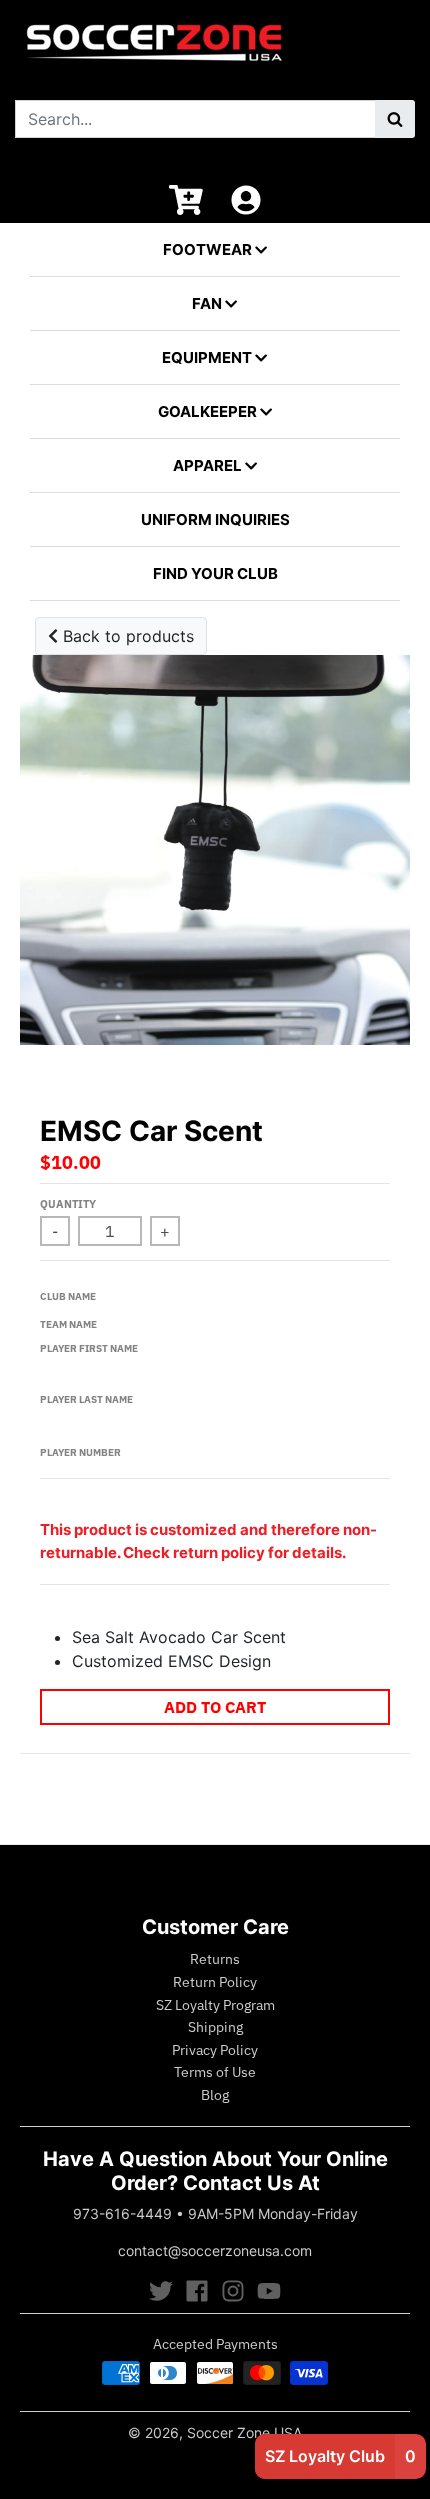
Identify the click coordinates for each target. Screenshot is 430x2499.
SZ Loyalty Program (215, 2005)
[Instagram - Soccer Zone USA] (233, 2291)
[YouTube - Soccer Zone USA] (269, 2291)
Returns (215, 1959)
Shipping (215, 2027)
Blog (215, 2095)
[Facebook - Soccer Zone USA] (197, 2291)
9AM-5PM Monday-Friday (273, 2213)
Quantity (68, 1204)
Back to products (126, 636)
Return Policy (215, 1982)
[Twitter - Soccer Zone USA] (161, 2291)
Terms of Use (215, 2072)
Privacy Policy (215, 2050)
